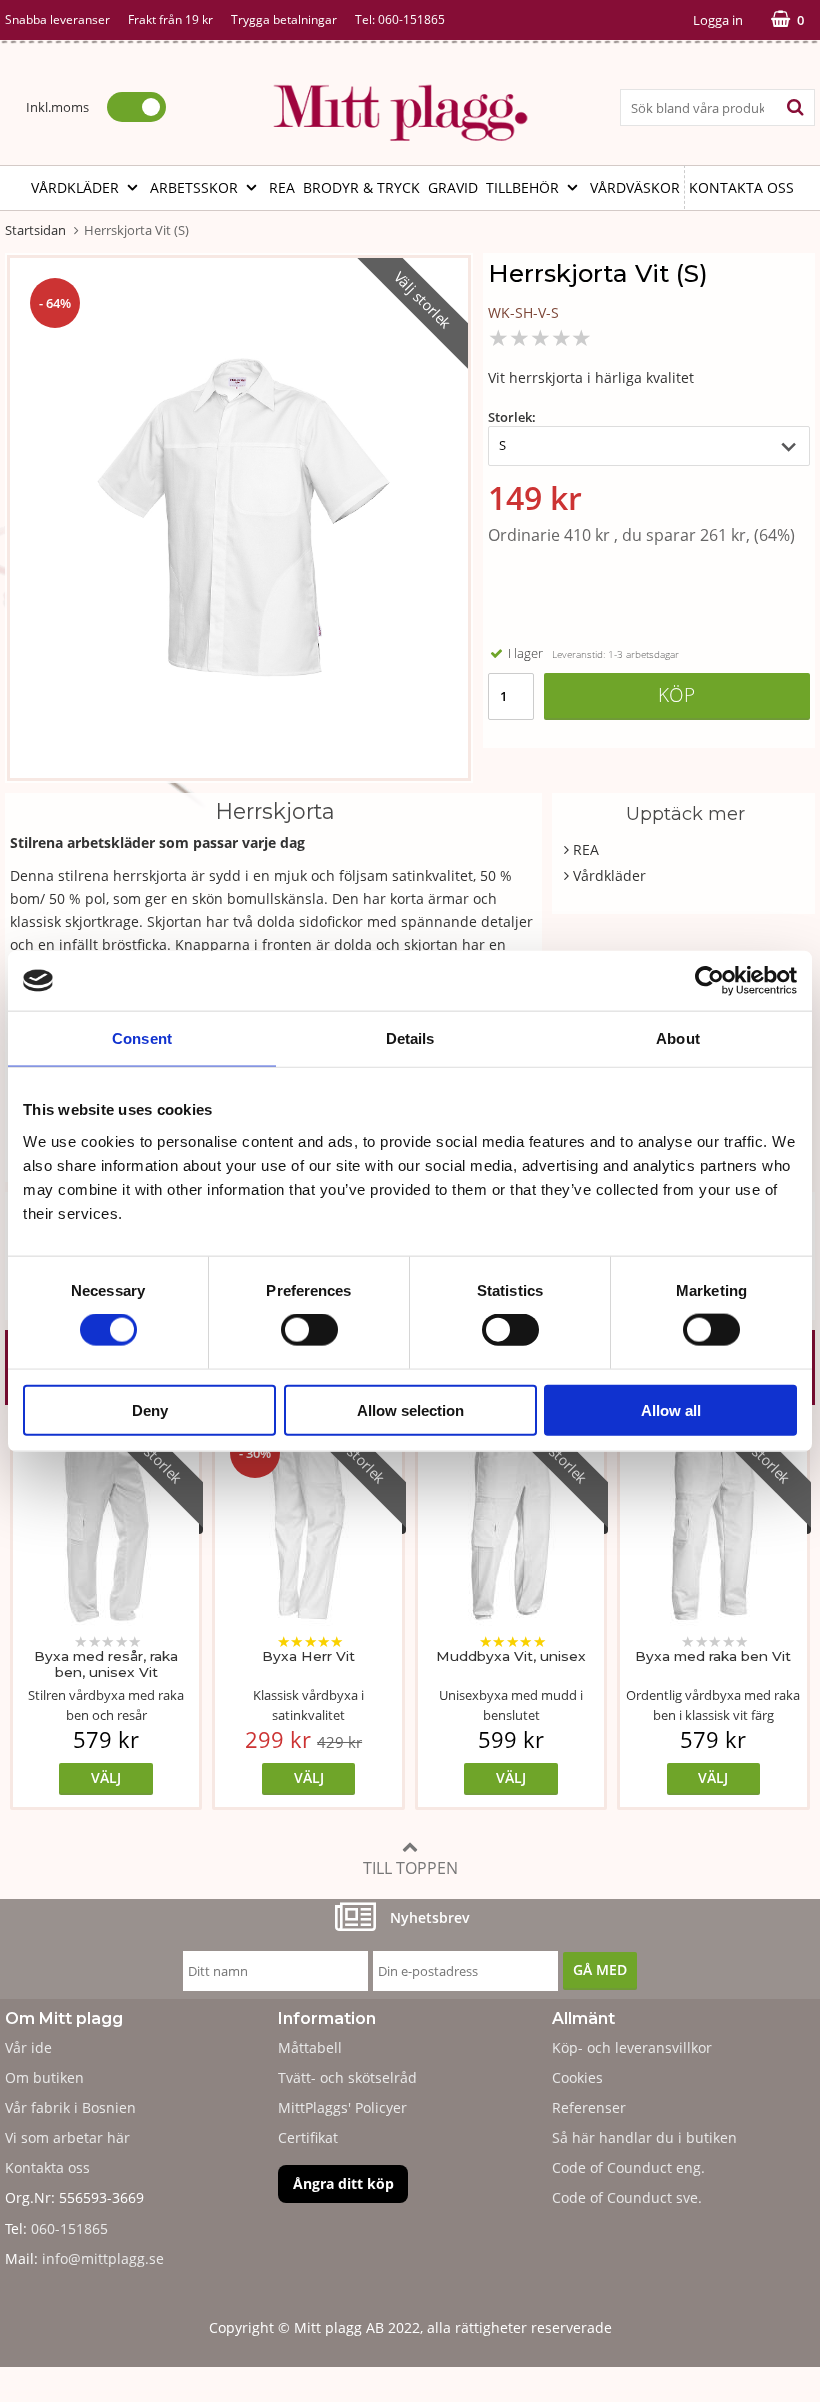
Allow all (671, 1409)
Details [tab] (410, 1038)
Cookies (577, 2077)
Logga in (718, 20)
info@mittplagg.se (103, 2258)
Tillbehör (522, 187)
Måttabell (310, 2047)
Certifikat (308, 2137)
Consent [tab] (142, 1038)
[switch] (309, 1330)
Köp (676, 694)
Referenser (589, 2107)
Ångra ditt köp (343, 2183)
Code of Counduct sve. (627, 2197)
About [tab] (678, 1038)
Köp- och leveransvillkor (632, 2047)
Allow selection (410, 1409)
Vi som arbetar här (67, 2137)
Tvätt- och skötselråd (347, 2077)
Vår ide (28, 2047)
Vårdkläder (75, 187)
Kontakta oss (741, 187)
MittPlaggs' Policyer (342, 2107)
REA (282, 187)
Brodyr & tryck (361, 187)
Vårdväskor (635, 187)
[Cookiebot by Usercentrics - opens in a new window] (709, 981)
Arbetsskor (194, 187)
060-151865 (411, 19)
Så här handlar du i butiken (644, 2137)
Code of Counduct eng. (628, 2167)
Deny (150, 1409)
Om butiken (44, 2077)
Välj (106, 1777)
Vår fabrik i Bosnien (70, 2107)
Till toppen (410, 1868)
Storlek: (512, 417)
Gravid (453, 187)
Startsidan (35, 230)
